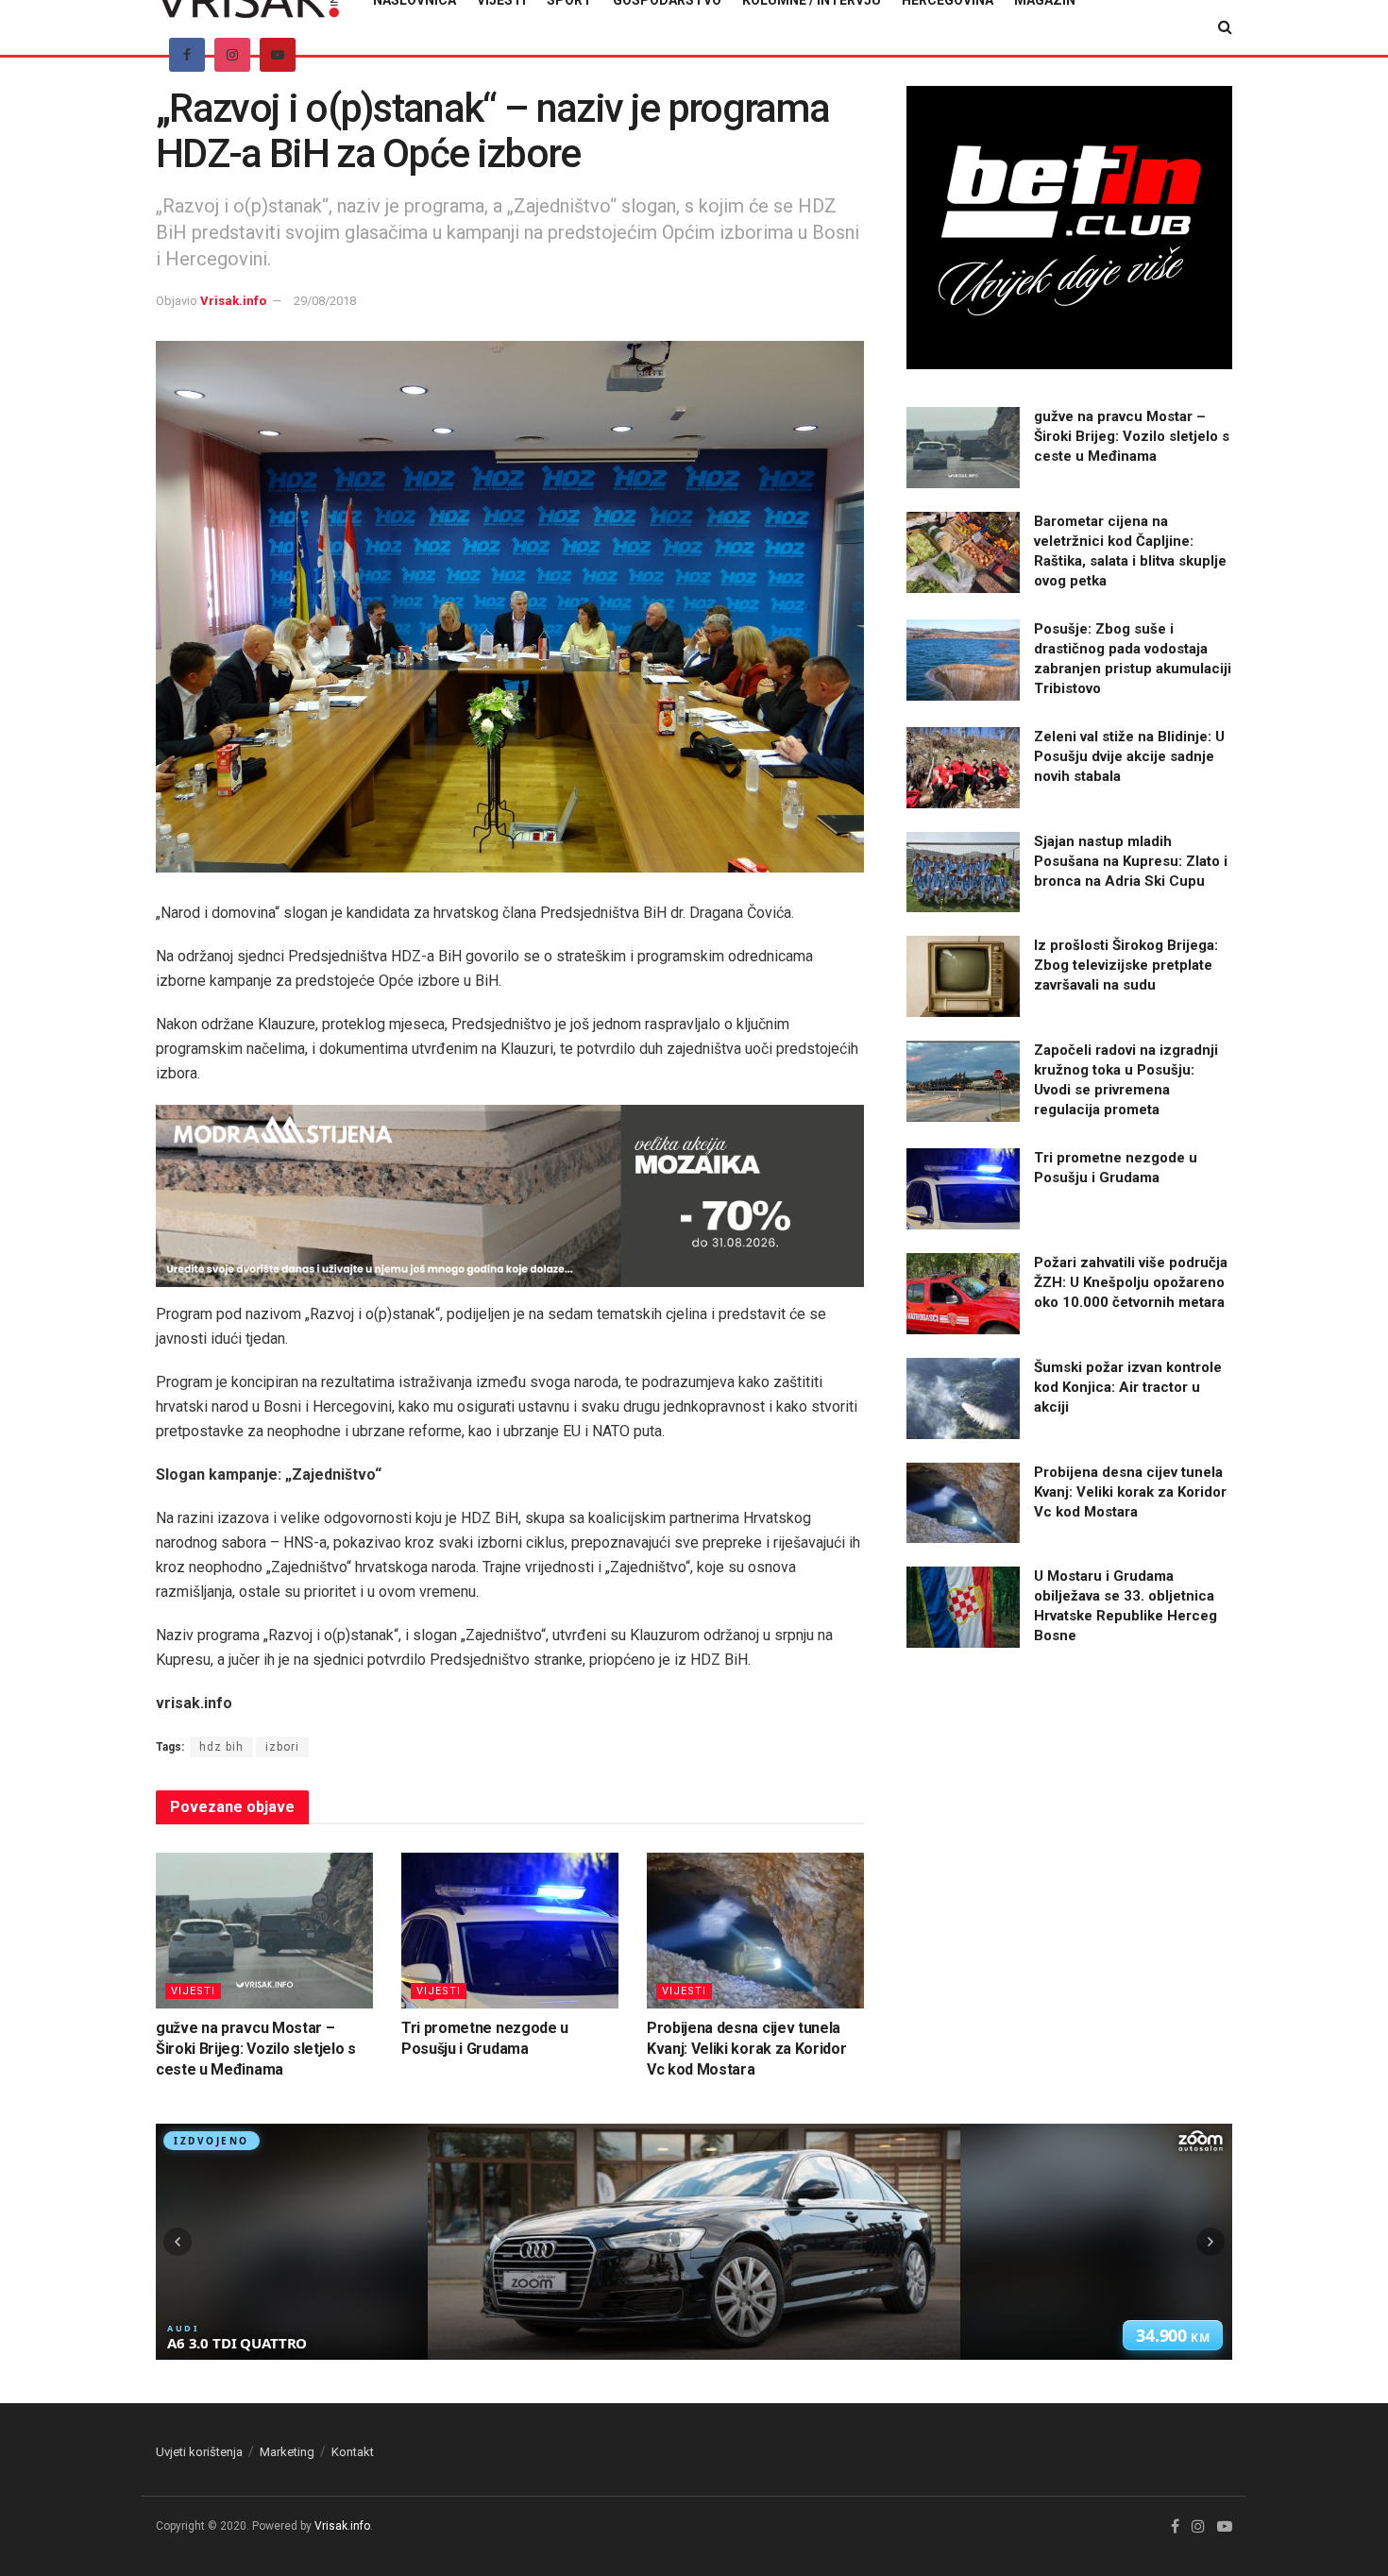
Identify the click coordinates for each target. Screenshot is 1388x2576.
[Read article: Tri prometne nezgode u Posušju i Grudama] (510, 1930)
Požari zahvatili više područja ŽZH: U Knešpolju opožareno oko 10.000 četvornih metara (1131, 1282)
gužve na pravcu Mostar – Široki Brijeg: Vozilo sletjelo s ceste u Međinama (256, 2049)
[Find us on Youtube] (278, 55)
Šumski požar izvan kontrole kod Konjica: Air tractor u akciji (1128, 1387)
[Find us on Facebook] (187, 55)
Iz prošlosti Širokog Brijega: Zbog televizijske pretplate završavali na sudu (1126, 965)
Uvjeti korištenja (199, 2452)
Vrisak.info (233, 301)
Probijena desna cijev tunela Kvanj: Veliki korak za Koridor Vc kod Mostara (746, 2049)
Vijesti (193, 1991)
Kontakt (353, 2452)
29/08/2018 (325, 301)
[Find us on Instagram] (232, 55)
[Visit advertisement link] (510, 1196)
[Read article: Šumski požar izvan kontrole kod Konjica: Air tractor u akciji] (963, 1398)
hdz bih (221, 1747)
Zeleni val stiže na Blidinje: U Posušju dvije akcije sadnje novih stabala (1129, 756)
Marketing (287, 2452)
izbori (282, 1747)
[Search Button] (1225, 27)
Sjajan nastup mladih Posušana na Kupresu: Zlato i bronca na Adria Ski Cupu (1131, 861)
